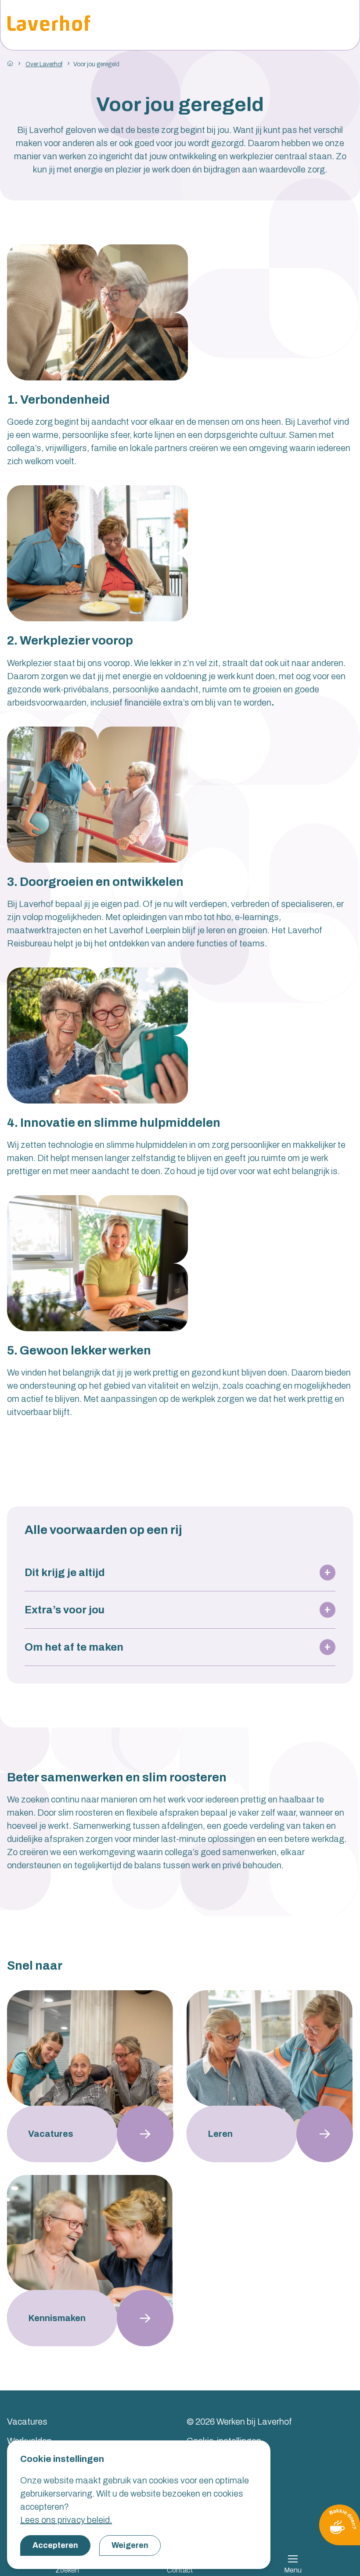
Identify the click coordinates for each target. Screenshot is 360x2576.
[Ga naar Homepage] (10, 63)
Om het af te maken (74, 1647)
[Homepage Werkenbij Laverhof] (49, 25)
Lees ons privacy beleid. (66, 2520)
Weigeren (130, 2545)
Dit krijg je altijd (65, 1573)
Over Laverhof (44, 64)
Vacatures (27, 2422)
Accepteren (55, 2545)
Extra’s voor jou (65, 1610)
